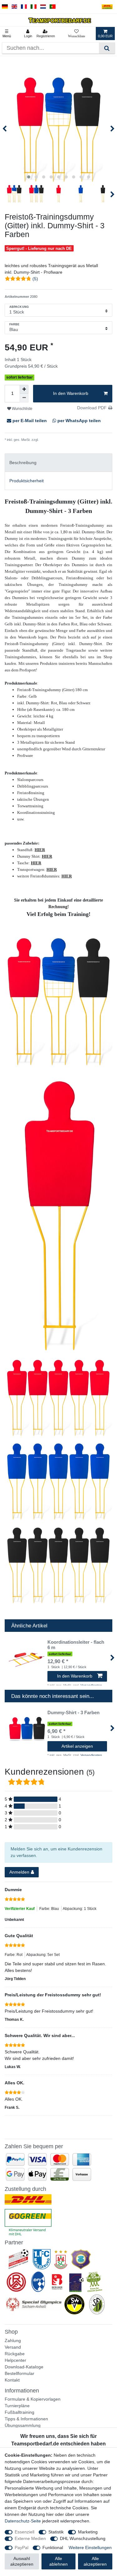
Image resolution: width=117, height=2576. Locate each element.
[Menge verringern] (24, 398)
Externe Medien (30, 2538)
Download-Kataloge (24, 2367)
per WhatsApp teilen (78, 421)
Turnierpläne (17, 2406)
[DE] (5, 7)
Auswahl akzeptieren (22, 2561)
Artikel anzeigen (77, 1746)
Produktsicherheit (27, 481)
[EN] (15, 7)
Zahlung (13, 2341)
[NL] (43, 7)
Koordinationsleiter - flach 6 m (76, 1645)
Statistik (56, 2532)
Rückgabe (15, 2354)
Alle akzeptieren (95, 2561)
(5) (35, 279)
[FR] (24, 7)
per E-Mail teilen (30, 421)
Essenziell (24, 2532)
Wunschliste (22, 409)
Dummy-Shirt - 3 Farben (73, 1713)
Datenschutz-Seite (23, 2521)
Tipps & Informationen (26, 2419)
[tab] (58, 463)
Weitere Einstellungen (90, 2548)
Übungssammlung (23, 2425)
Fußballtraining (19, 2412)
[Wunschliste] (77, 34)
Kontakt (12, 2380)
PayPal (22, 2548)
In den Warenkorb (71, 393)
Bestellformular (19, 2373)
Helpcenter (15, 2360)
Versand (13, 2347)
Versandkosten (51, 440)
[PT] (53, 7)
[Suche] (107, 48)
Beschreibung (23, 463)
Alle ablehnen (58, 2561)
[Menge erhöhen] (24, 389)
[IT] (34, 7)
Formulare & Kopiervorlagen (33, 2399)
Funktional (53, 2548)
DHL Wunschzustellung (83, 2538)
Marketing (88, 2532)
